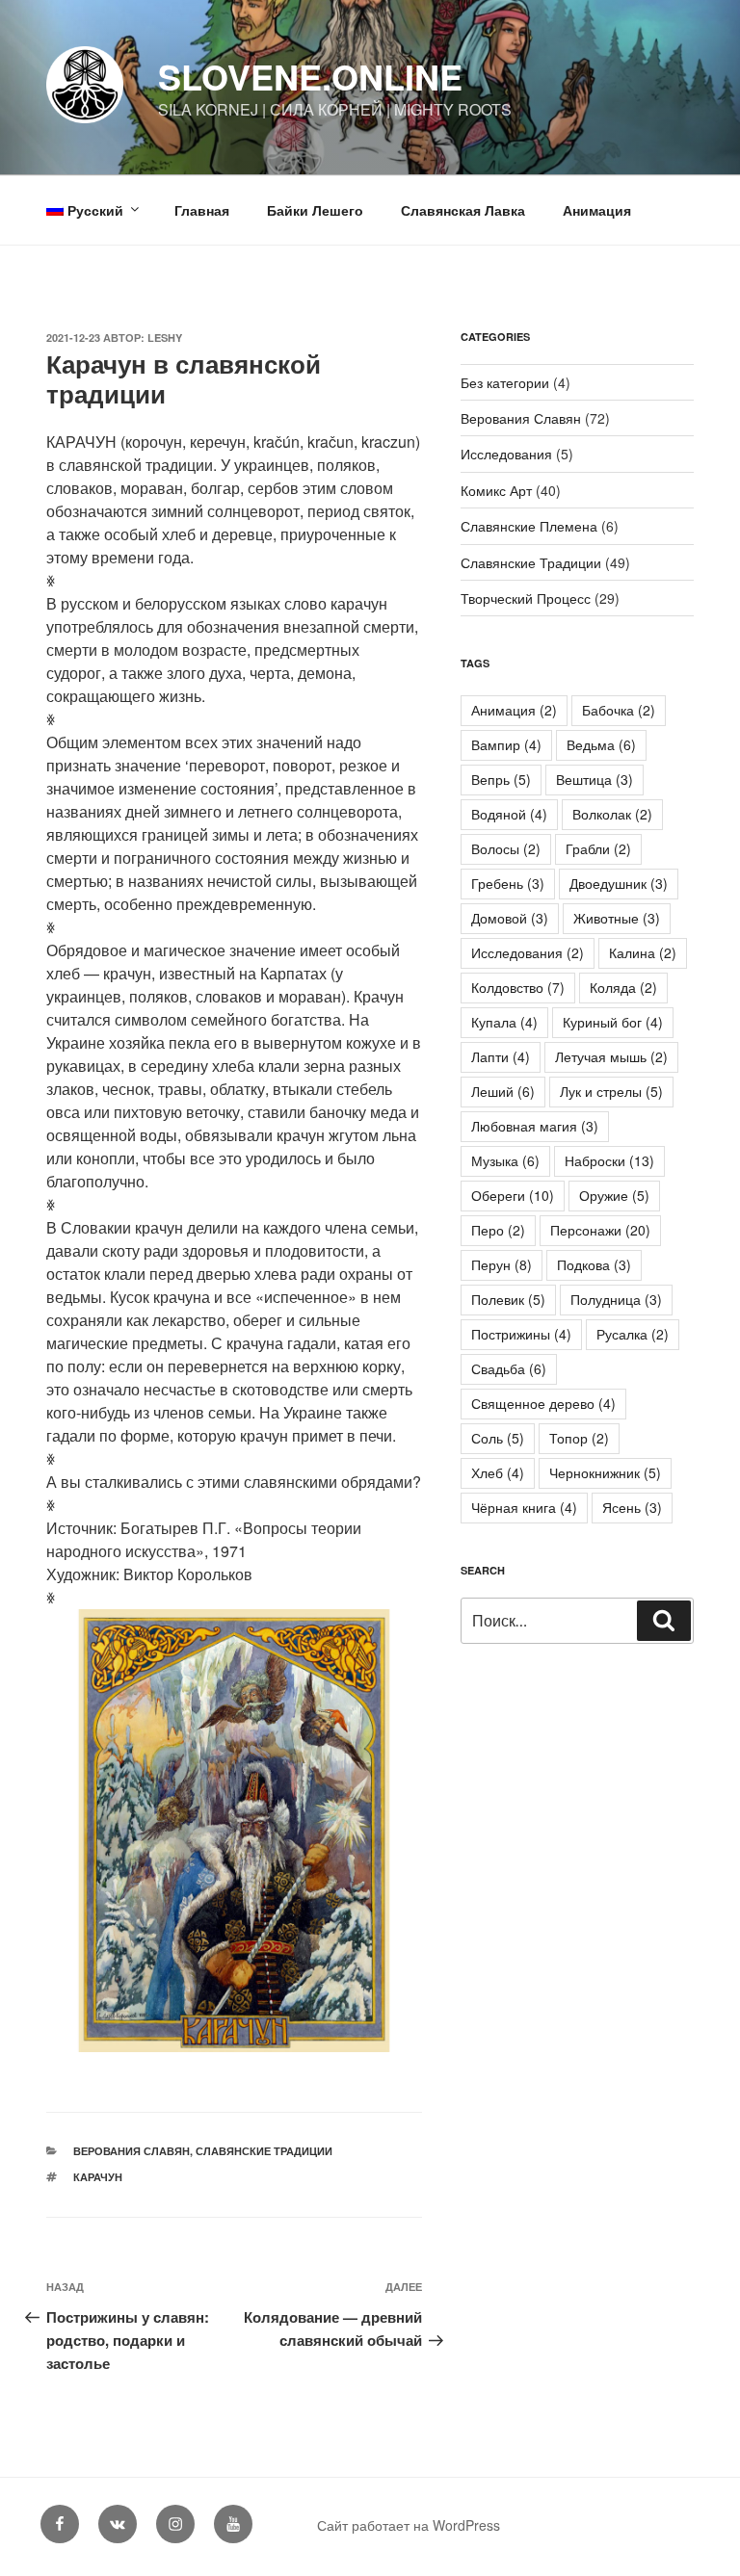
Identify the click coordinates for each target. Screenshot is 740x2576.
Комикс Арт (496, 490)
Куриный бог (613, 1022)
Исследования (506, 454)
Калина (643, 952)
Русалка (633, 1334)
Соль (498, 1438)
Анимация (597, 210)
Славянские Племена (529, 526)
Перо (498, 1230)
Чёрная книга (524, 1507)
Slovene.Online (310, 76)
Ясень (632, 1507)
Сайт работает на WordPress (409, 2525)
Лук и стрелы (611, 1091)
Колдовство (518, 987)
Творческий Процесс (526, 598)
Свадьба (509, 1368)
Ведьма (601, 744)
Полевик (508, 1299)
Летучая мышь (611, 1056)
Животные (617, 918)
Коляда (623, 987)
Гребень (508, 883)
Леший (503, 1091)
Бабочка (619, 710)
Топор (579, 1438)
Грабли (598, 848)
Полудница (616, 1299)
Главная (202, 210)
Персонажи (600, 1230)
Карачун (98, 2177)
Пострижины (521, 1334)
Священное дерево (543, 1403)
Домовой (510, 918)
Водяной (509, 814)
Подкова (594, 1264)
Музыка (505, 1160)
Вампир (506, 744)
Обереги (513, 1195)
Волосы (506, 848)
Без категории (505, 382)
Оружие (614, 1195)
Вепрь (501, 779)
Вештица (595, 779)
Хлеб (498, 1472)
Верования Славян (132, 2151)
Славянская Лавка (463, 210)
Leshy (165, 338)
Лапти (501, 1056)
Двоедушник (619, 883)
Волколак (612, 814)
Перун (502, 1264)
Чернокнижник (605, 1472)
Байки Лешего (315, 210)
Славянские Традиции (264, 2151)
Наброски (609, 1160)
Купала (504, 1022)
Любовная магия (535, 1126)
